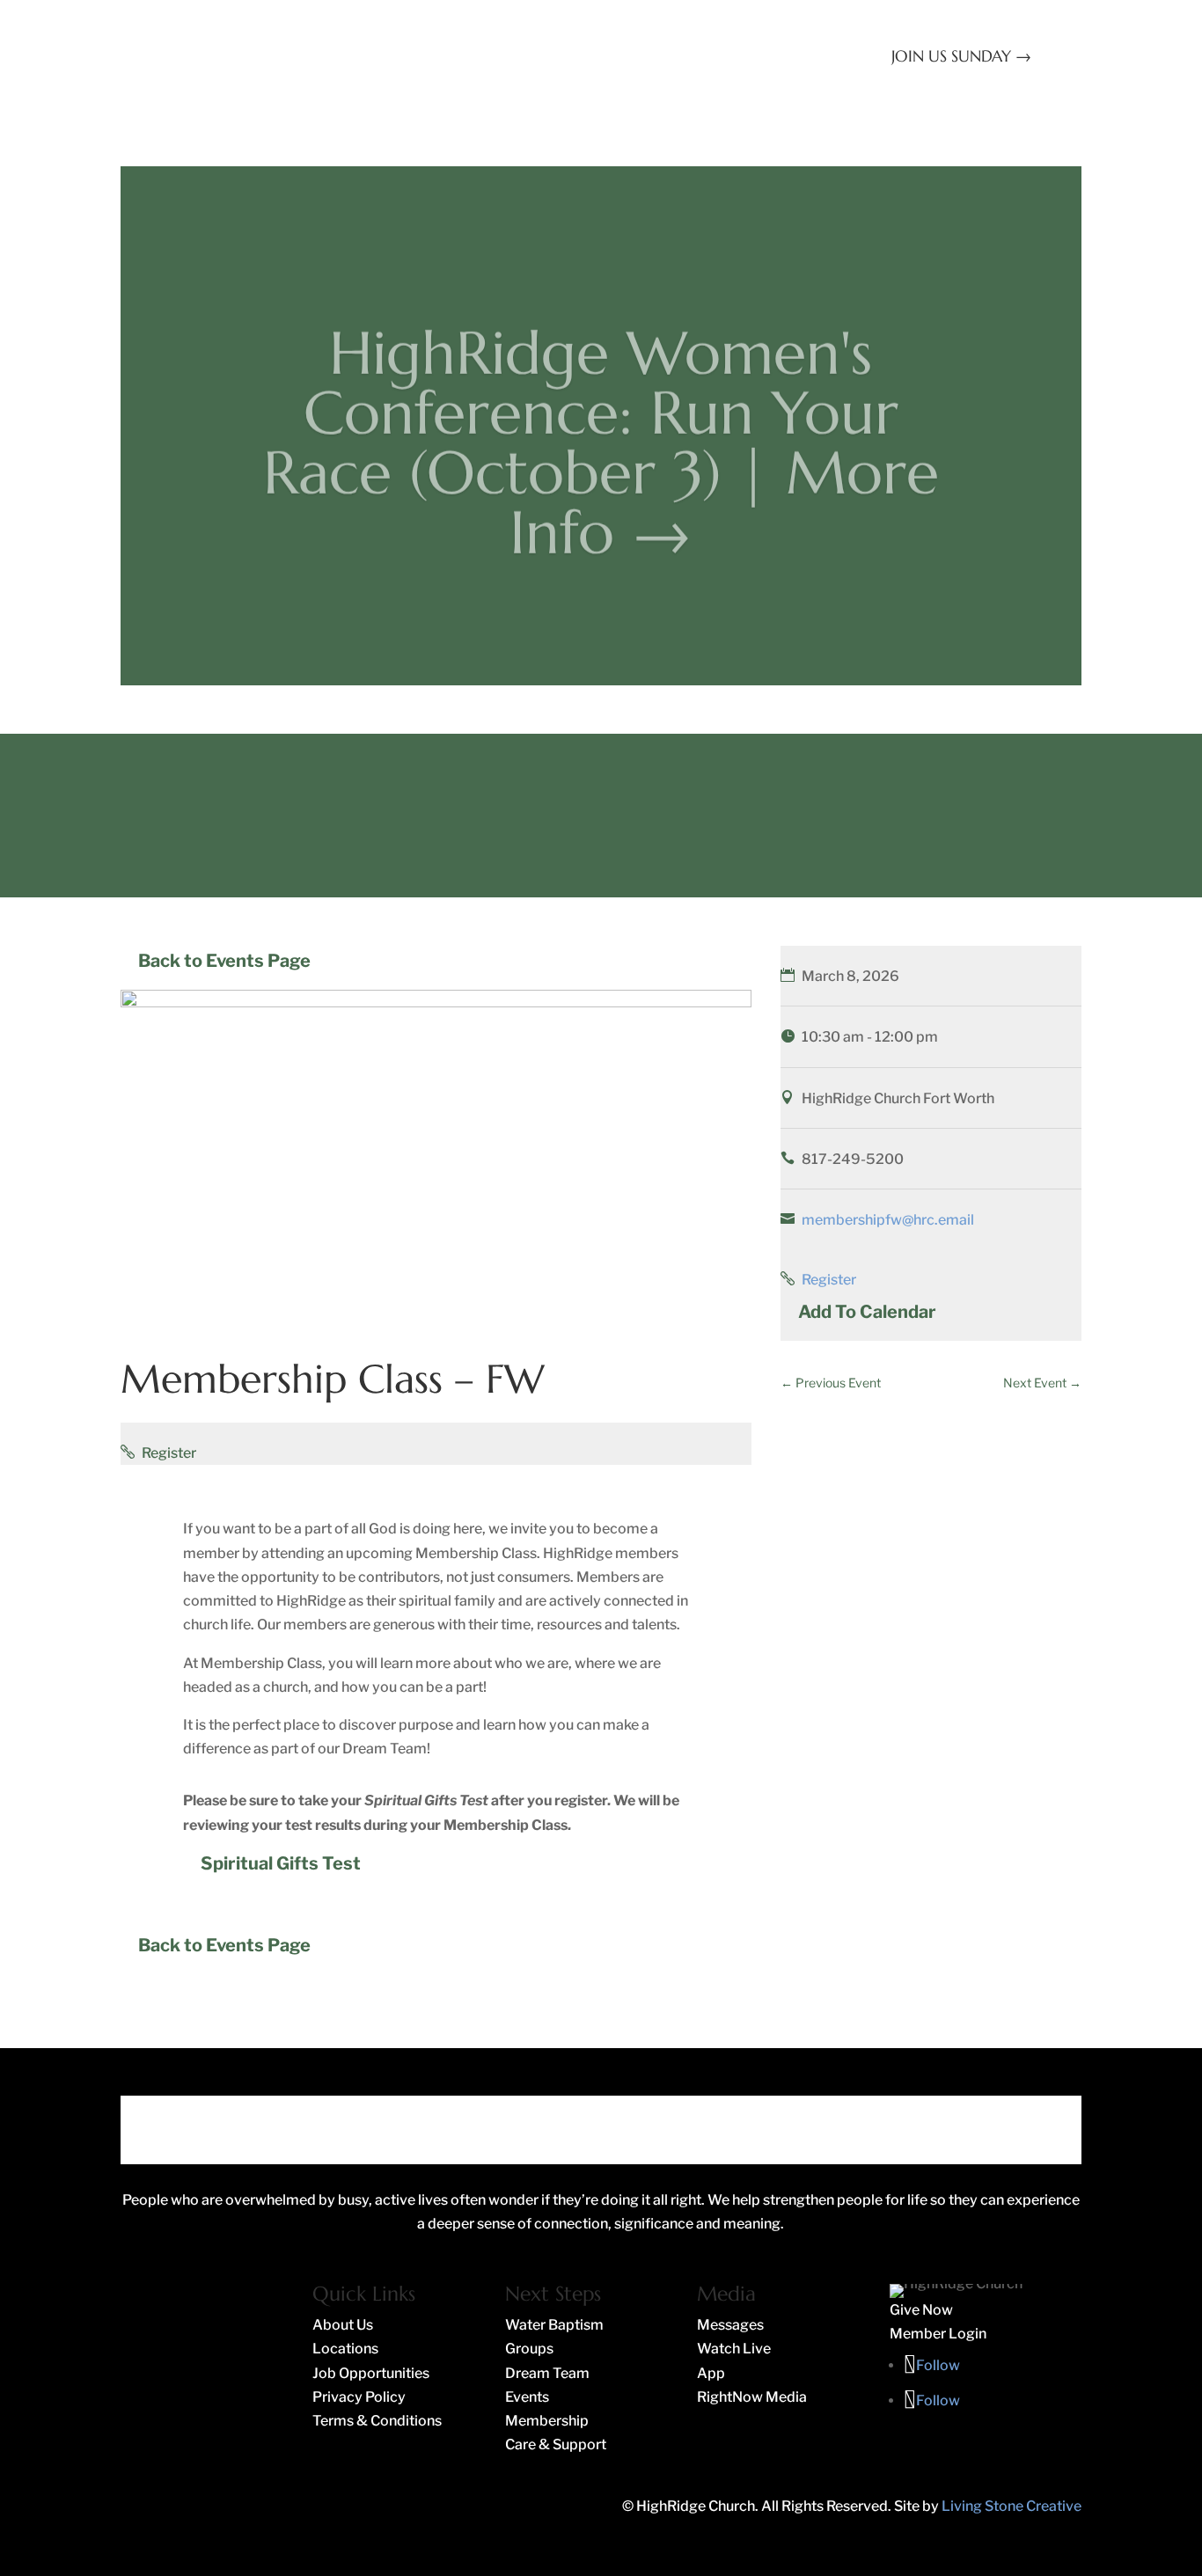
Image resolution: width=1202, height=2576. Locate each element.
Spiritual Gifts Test (281, 1863)
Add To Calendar (867, 1312)
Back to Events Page (224, 961)
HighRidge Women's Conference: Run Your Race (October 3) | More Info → (601, 421)
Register (169, 1453)
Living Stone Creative (1011, 2506)
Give (866, 81)
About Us (788, 81)
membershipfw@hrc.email (888, 1220)
